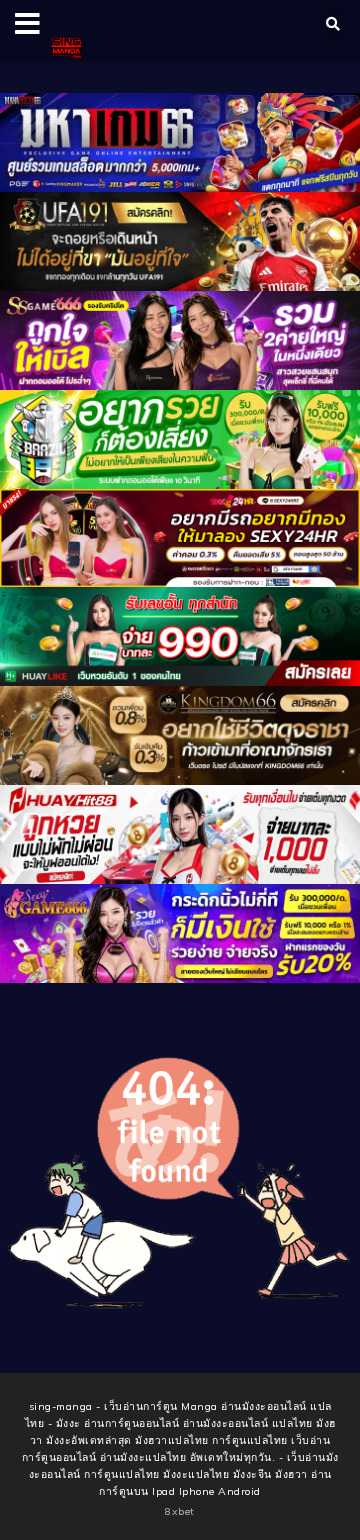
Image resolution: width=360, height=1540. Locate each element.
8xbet (180, 1511)
